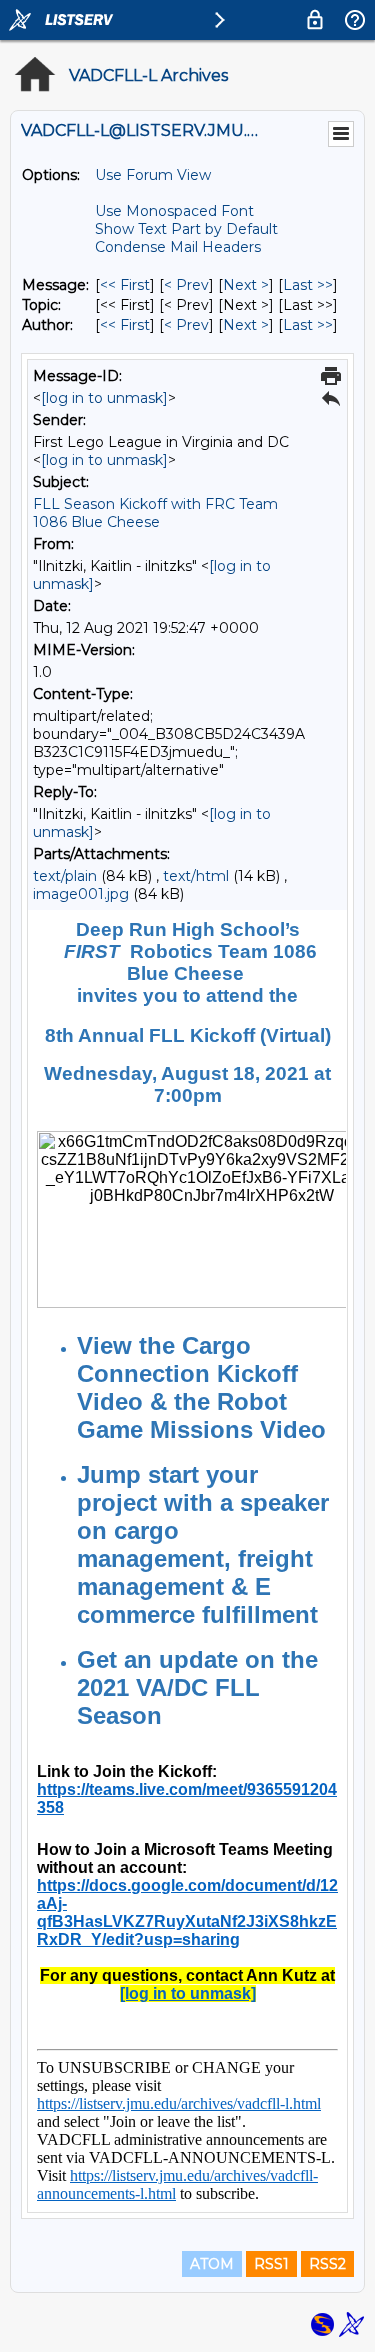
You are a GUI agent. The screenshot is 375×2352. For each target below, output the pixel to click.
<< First (125, 285)
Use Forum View (153, 175)
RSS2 (327, 2264)
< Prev (186, 285)
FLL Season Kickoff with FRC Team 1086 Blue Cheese (155, 513)
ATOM (212, 2264)
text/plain (65, 876)
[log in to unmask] (104, 398)
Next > (246, 285)
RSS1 (271, 2264)
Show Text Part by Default (186, 229)
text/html (196, 876)
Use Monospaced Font (174, 211)
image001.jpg (81, 894)
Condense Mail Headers (178, 247)
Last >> (308, 285)
